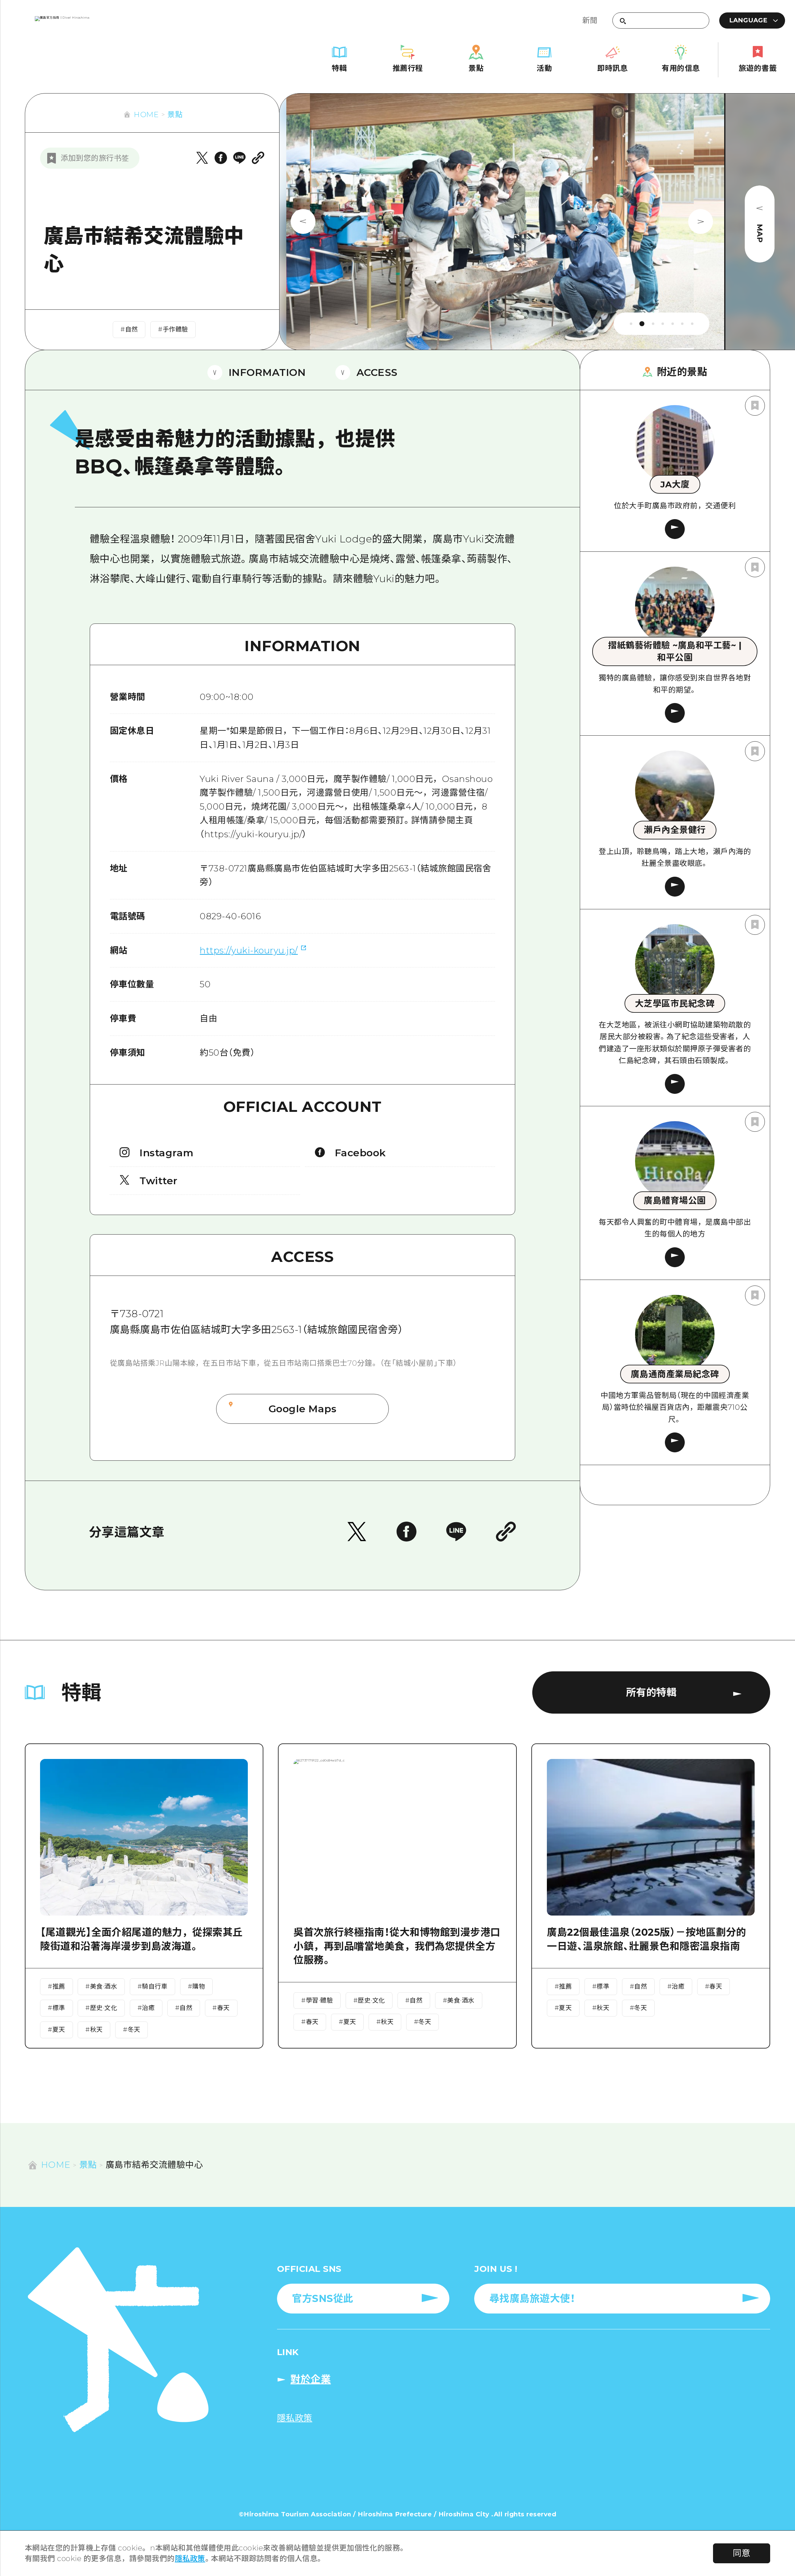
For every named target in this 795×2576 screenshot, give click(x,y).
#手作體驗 (173, 329)
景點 (175, 114)
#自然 (129, 329)
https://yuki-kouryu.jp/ (249, 950)
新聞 (590, 20)
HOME (146, 114)
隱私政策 (190, 2558)
